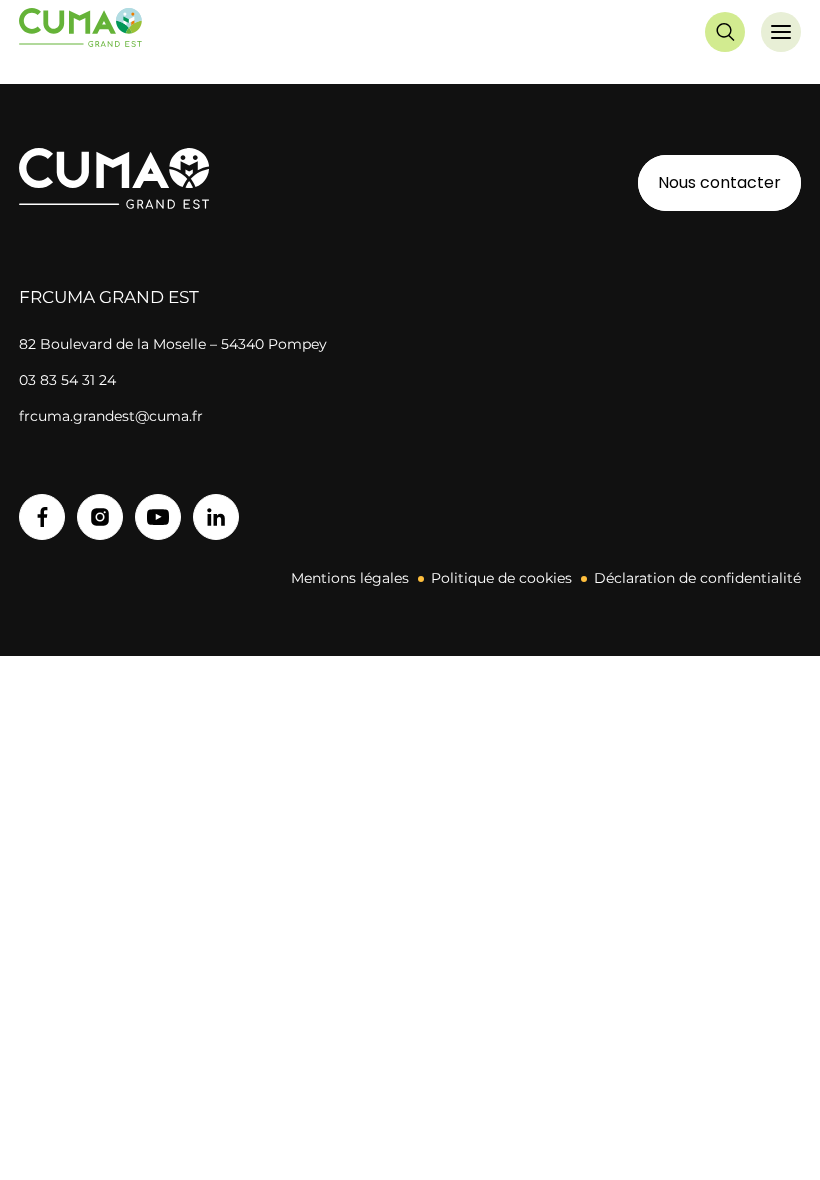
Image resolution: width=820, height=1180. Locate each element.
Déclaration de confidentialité (697, 578)
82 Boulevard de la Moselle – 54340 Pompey (173, 344)
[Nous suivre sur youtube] (158, 517)
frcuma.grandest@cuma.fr (111, 416)
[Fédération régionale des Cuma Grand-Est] (81, 32)
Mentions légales (350, 578)
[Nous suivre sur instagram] (100, 517)
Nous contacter (719, 182)
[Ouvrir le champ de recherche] (725, 32)
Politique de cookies (501, 578)
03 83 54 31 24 (67, 380)
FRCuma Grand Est (109, 297)
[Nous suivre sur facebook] (42, 517)
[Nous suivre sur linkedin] (216, 517)
